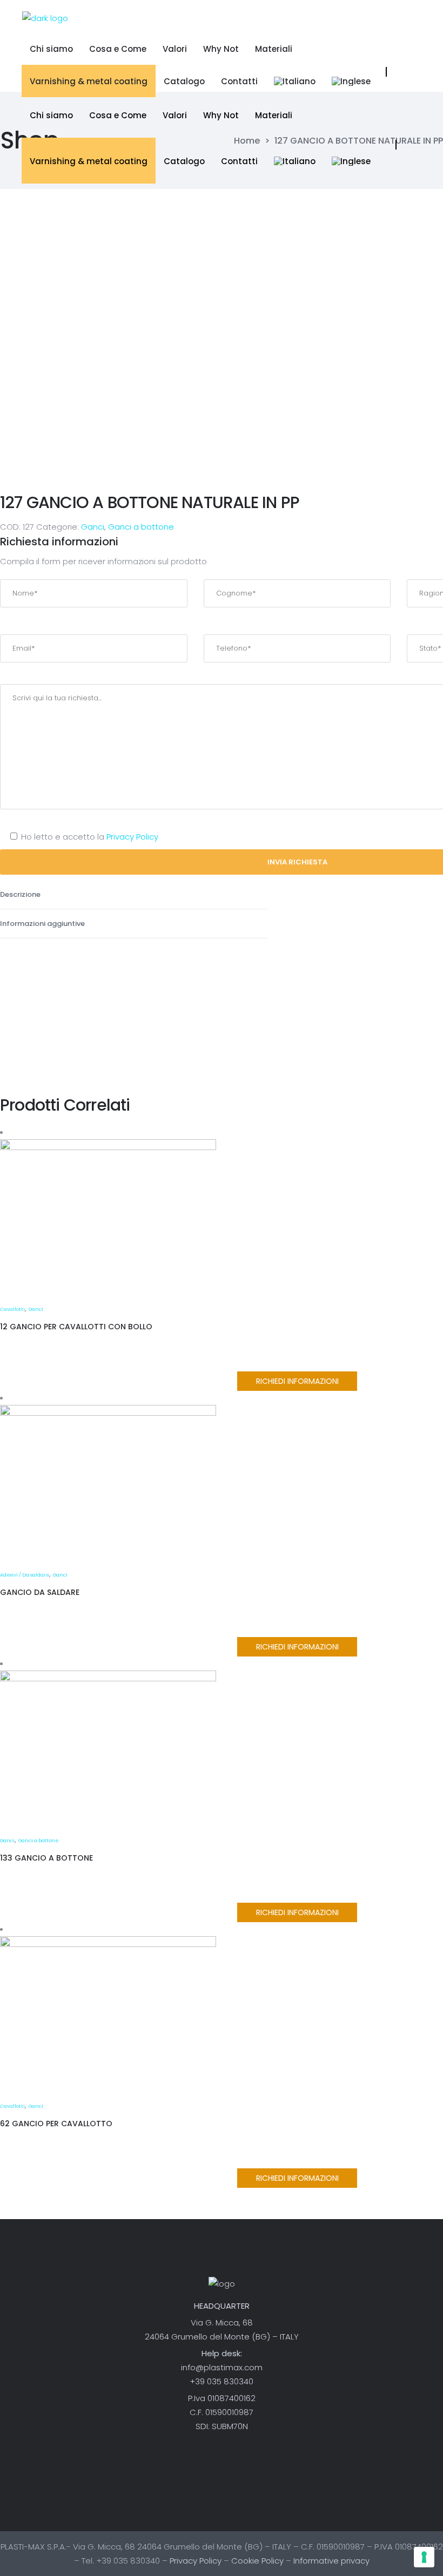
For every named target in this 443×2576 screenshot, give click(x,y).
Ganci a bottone (141, 527)
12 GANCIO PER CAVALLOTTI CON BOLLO (76, 1327)
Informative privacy (331, 2561)
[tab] (134, 895)
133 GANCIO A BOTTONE (46, 1858)
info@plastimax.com (222, 2367)
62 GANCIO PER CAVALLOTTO (56, 2124)
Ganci (93, 527)
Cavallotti (12, 1309)
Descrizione (21, 894)
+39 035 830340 (222, 2381)
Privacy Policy (132, 837)
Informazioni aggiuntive (43, 924)
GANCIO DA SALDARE (40, 1592)
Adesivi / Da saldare (25, 1575)
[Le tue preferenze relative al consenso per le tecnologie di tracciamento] (424, 2557)
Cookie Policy (257, 2561)
